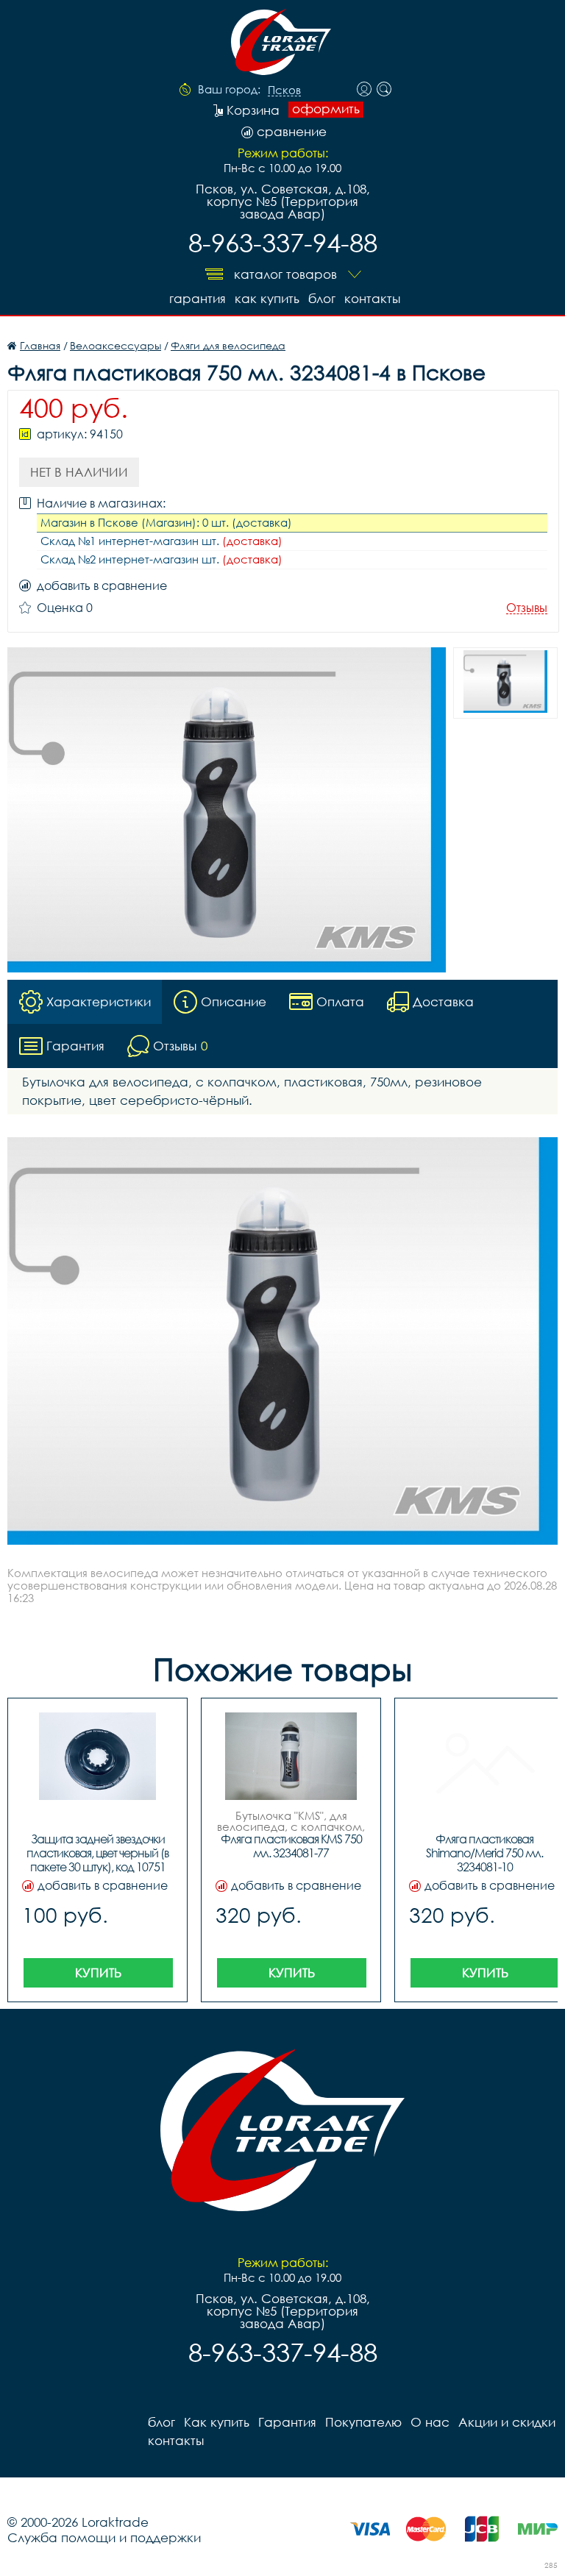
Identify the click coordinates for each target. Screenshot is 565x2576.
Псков (284, 90)
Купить (98, 1972)
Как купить (267, 298)
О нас (430, 2422)
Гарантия (198, 298)
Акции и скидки (507, 2422)
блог (322, 298)
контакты (372, 298)
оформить (326, 109)
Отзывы (527, 608)
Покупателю (363, 2422)
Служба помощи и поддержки (104, 2537)
